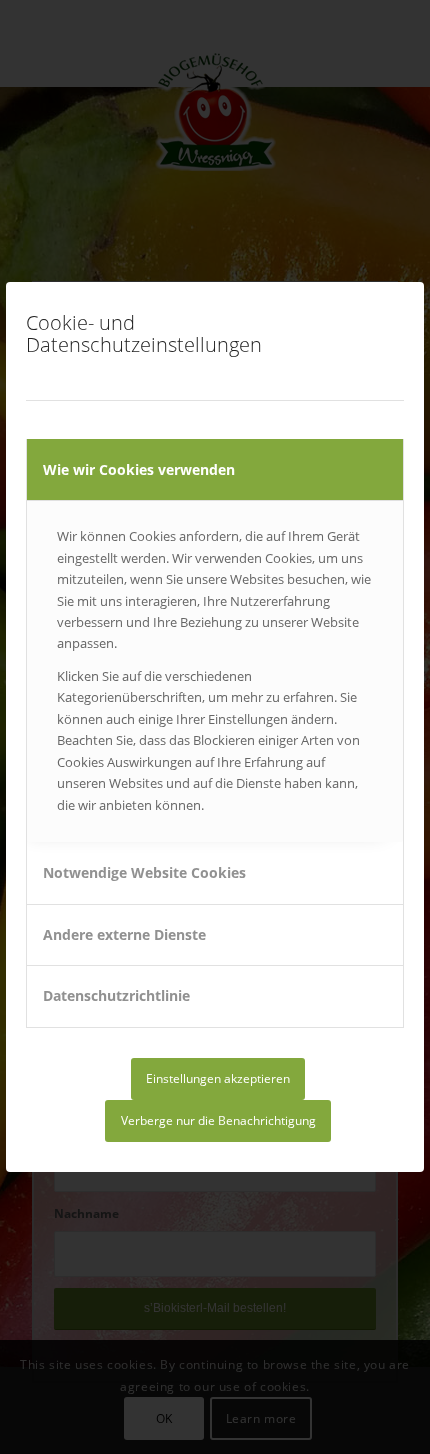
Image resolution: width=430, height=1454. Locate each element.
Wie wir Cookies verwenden (139, 469)
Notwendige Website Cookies (144, 872)
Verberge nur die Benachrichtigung (218, 1120)
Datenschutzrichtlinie (116, 995)
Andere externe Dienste (124, 934)
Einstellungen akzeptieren (218, 1078)
